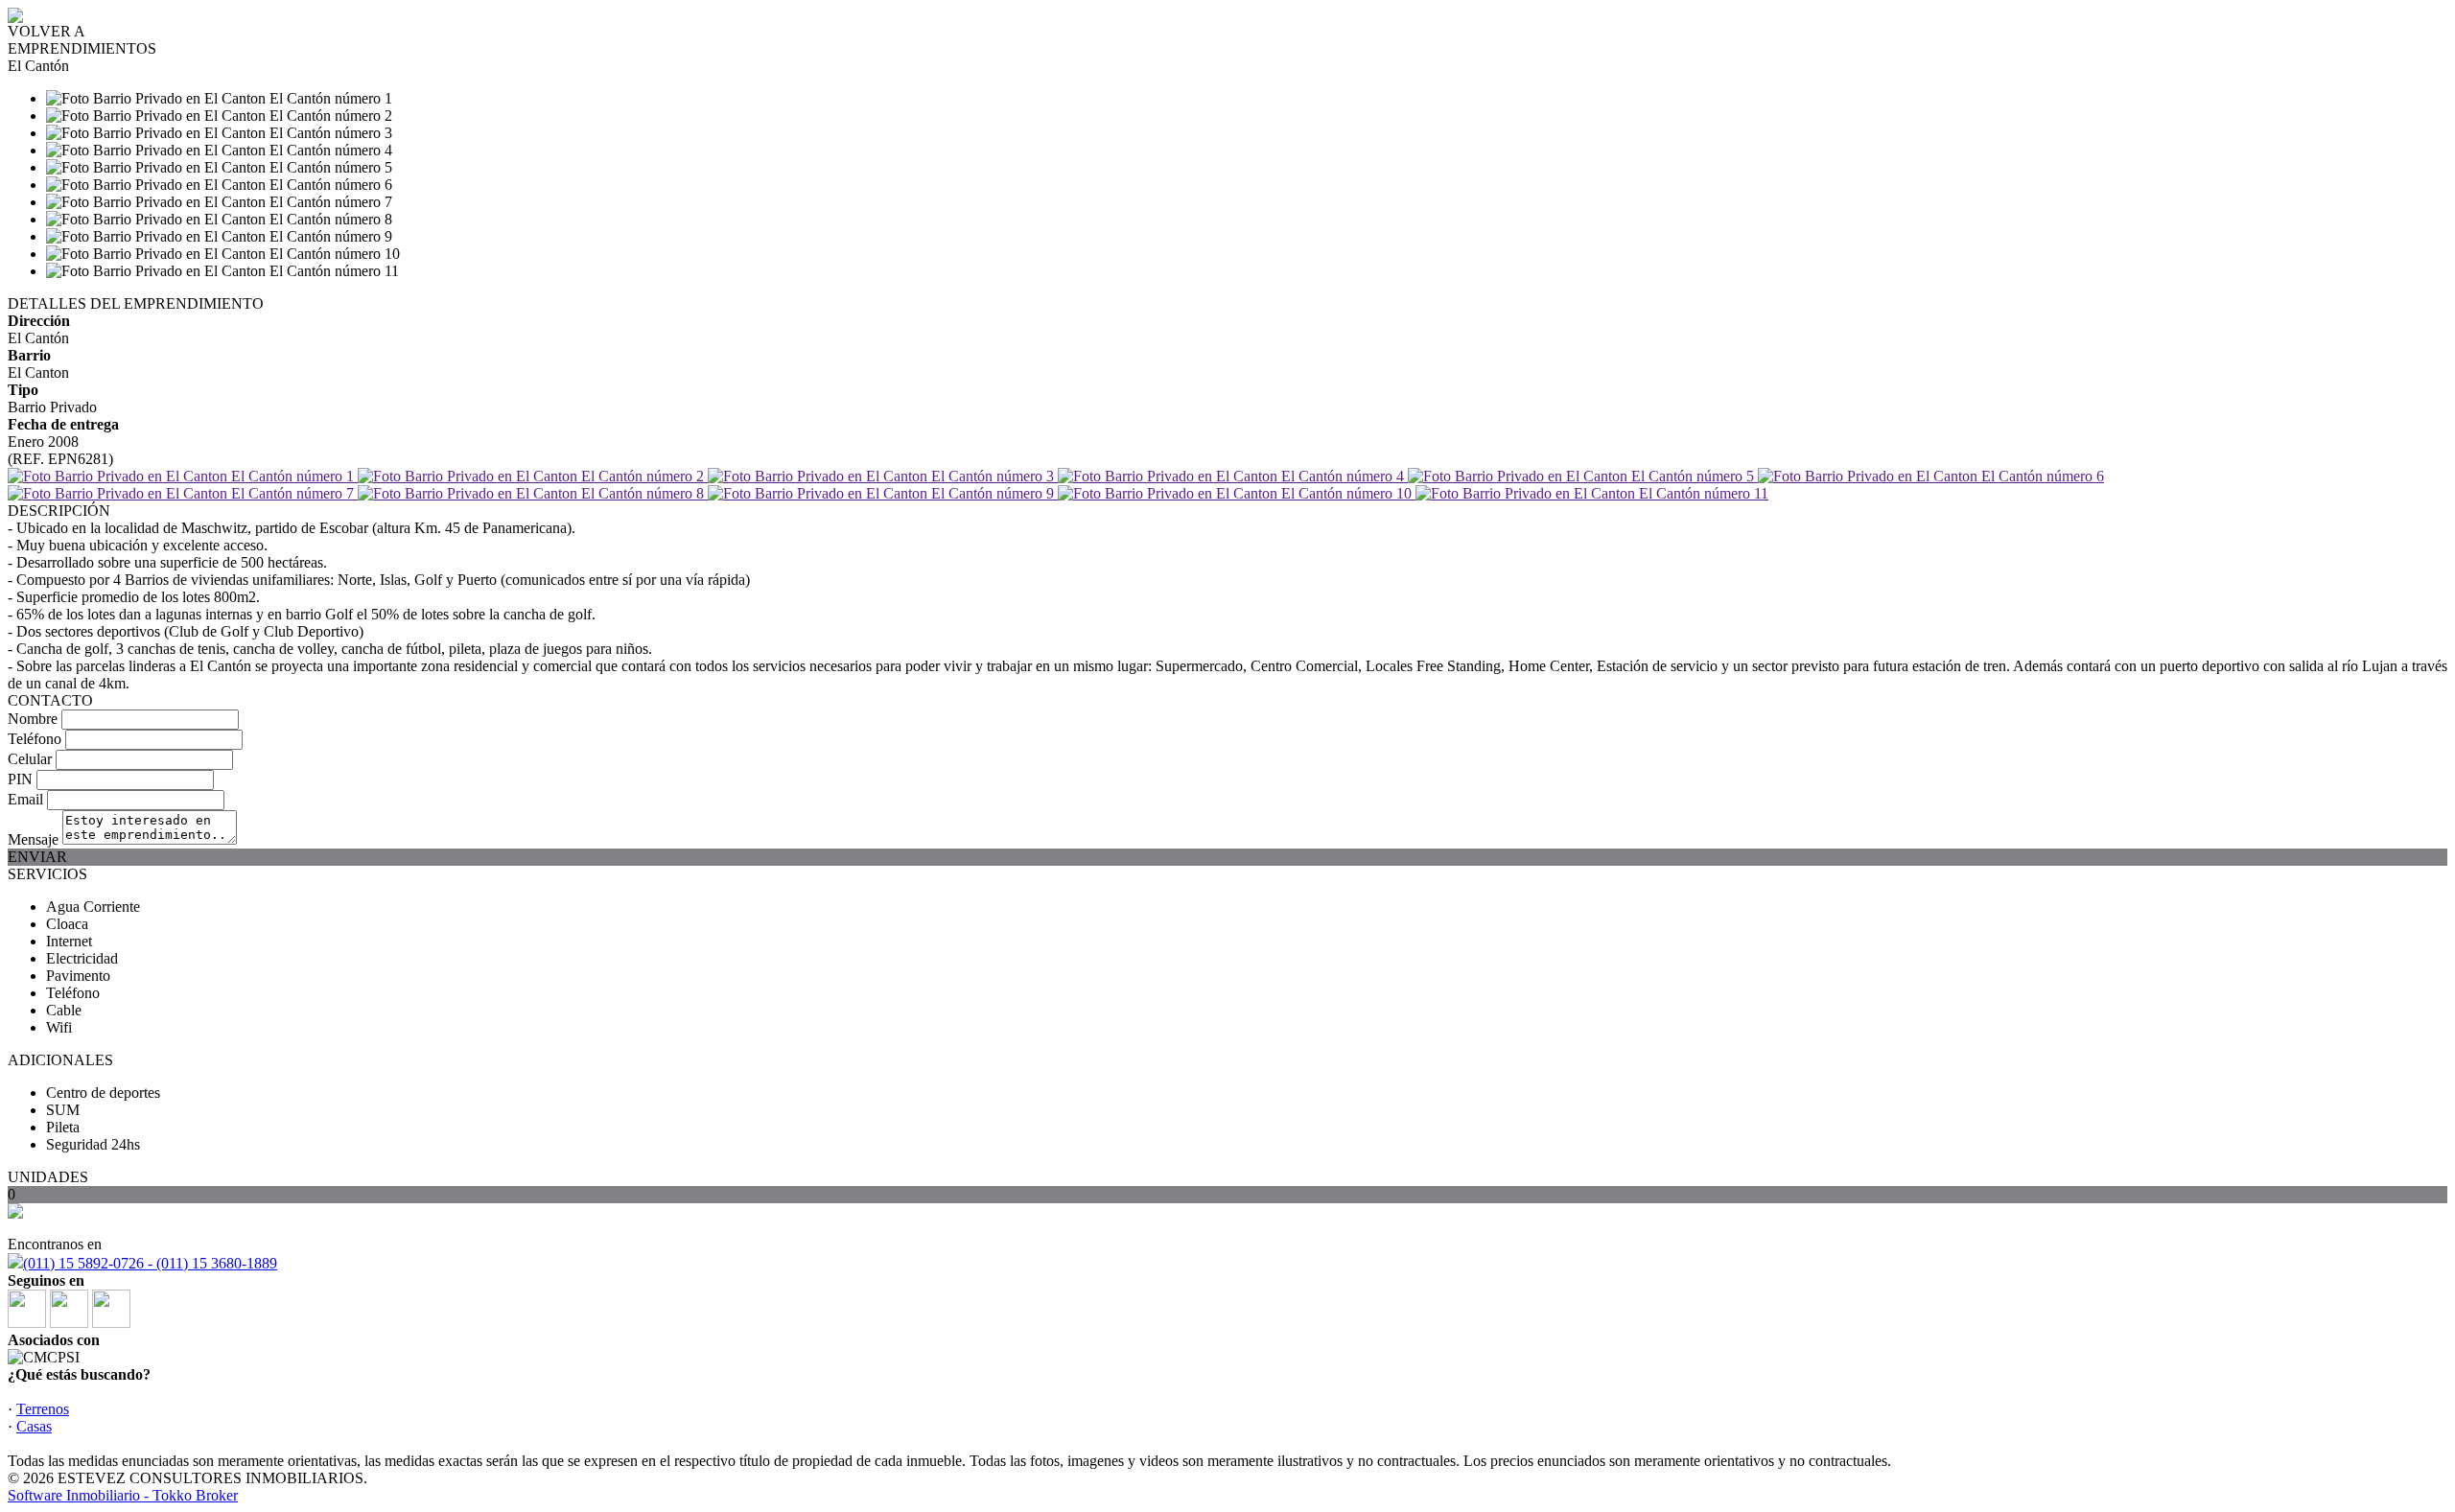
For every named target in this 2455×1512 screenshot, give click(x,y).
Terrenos (43, 1409)
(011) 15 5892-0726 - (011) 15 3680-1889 (150, 1263)
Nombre (33, 719)
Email (25, 799)
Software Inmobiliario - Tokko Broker (123, 1495)
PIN (20, 779)
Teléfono (35, 739)
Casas (34, 1426)
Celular (30, 759)
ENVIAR (37, 857)
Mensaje (33, 839)
